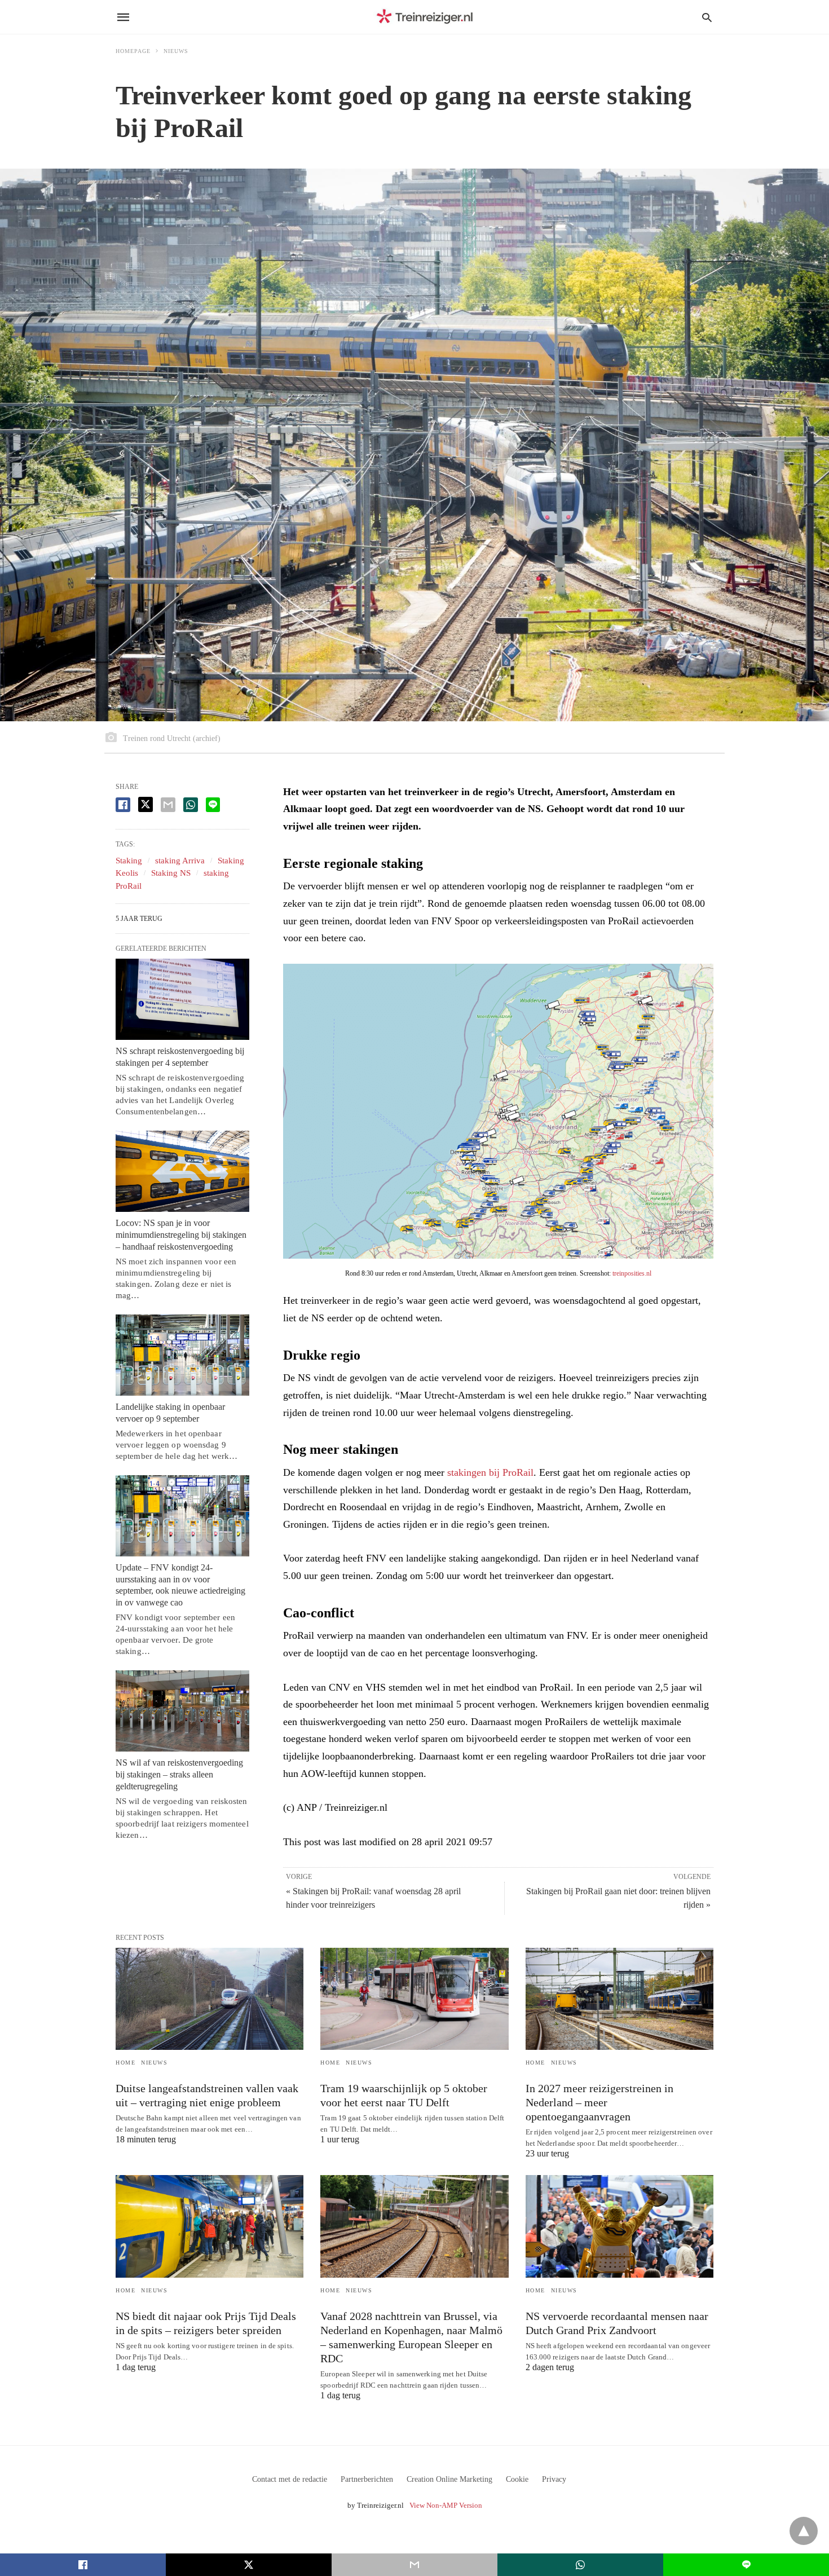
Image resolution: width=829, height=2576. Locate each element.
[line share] (213, 805)
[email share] (168, 805)
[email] (414, 2565)
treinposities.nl (632, 1273)
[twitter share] (145, 804)
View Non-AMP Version (446, 2505)
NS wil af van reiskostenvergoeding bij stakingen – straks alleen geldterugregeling (179, 1774)
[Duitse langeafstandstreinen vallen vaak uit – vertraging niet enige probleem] (210, 1999)
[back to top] (804, 2531)
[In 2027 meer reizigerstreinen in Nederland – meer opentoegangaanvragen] (619, 1999)
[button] (498, 1111)
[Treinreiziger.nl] (427, 17)
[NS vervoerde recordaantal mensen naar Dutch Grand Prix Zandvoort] (619, 2226)
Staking (129, 861)
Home (125, 2063)
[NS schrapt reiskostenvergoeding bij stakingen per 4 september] (182, 999)
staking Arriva (180, 861)
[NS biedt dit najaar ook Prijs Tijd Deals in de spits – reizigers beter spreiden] (210, 2226)
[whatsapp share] (191, 805)
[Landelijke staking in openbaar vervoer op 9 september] (182, 1355)
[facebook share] (123, 805)
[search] (707, 17)
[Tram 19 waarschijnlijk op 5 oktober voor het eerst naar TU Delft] (414, 1999)
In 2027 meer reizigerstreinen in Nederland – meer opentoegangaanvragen (599, 2102)
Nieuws (176, 51)
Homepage (133, 51)
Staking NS (171, 873)
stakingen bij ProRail (490, 1472)
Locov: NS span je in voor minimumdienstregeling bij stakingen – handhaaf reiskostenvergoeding (181, 1235)
